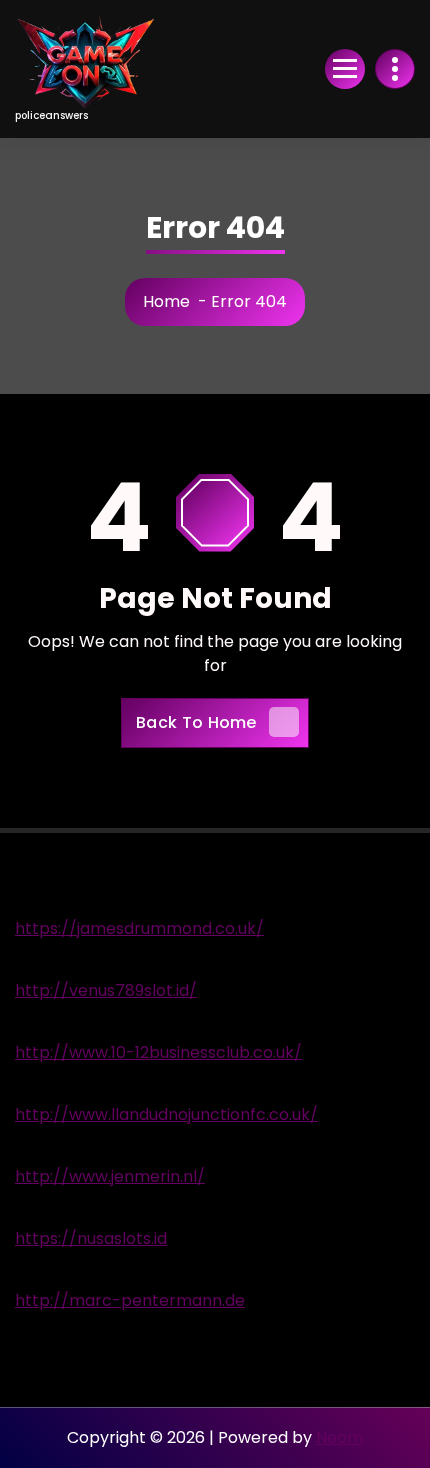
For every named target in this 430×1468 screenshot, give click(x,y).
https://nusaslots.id (91, 1238)
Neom (339, 1437)
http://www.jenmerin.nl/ (110, 1176)
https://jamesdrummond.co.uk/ (139, 928)
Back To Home (196, 722)
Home (166, 301)
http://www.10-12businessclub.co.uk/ (158, 1052)
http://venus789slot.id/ (106, 990)
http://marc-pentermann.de (130, 1300)
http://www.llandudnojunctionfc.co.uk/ (166, 1114)
